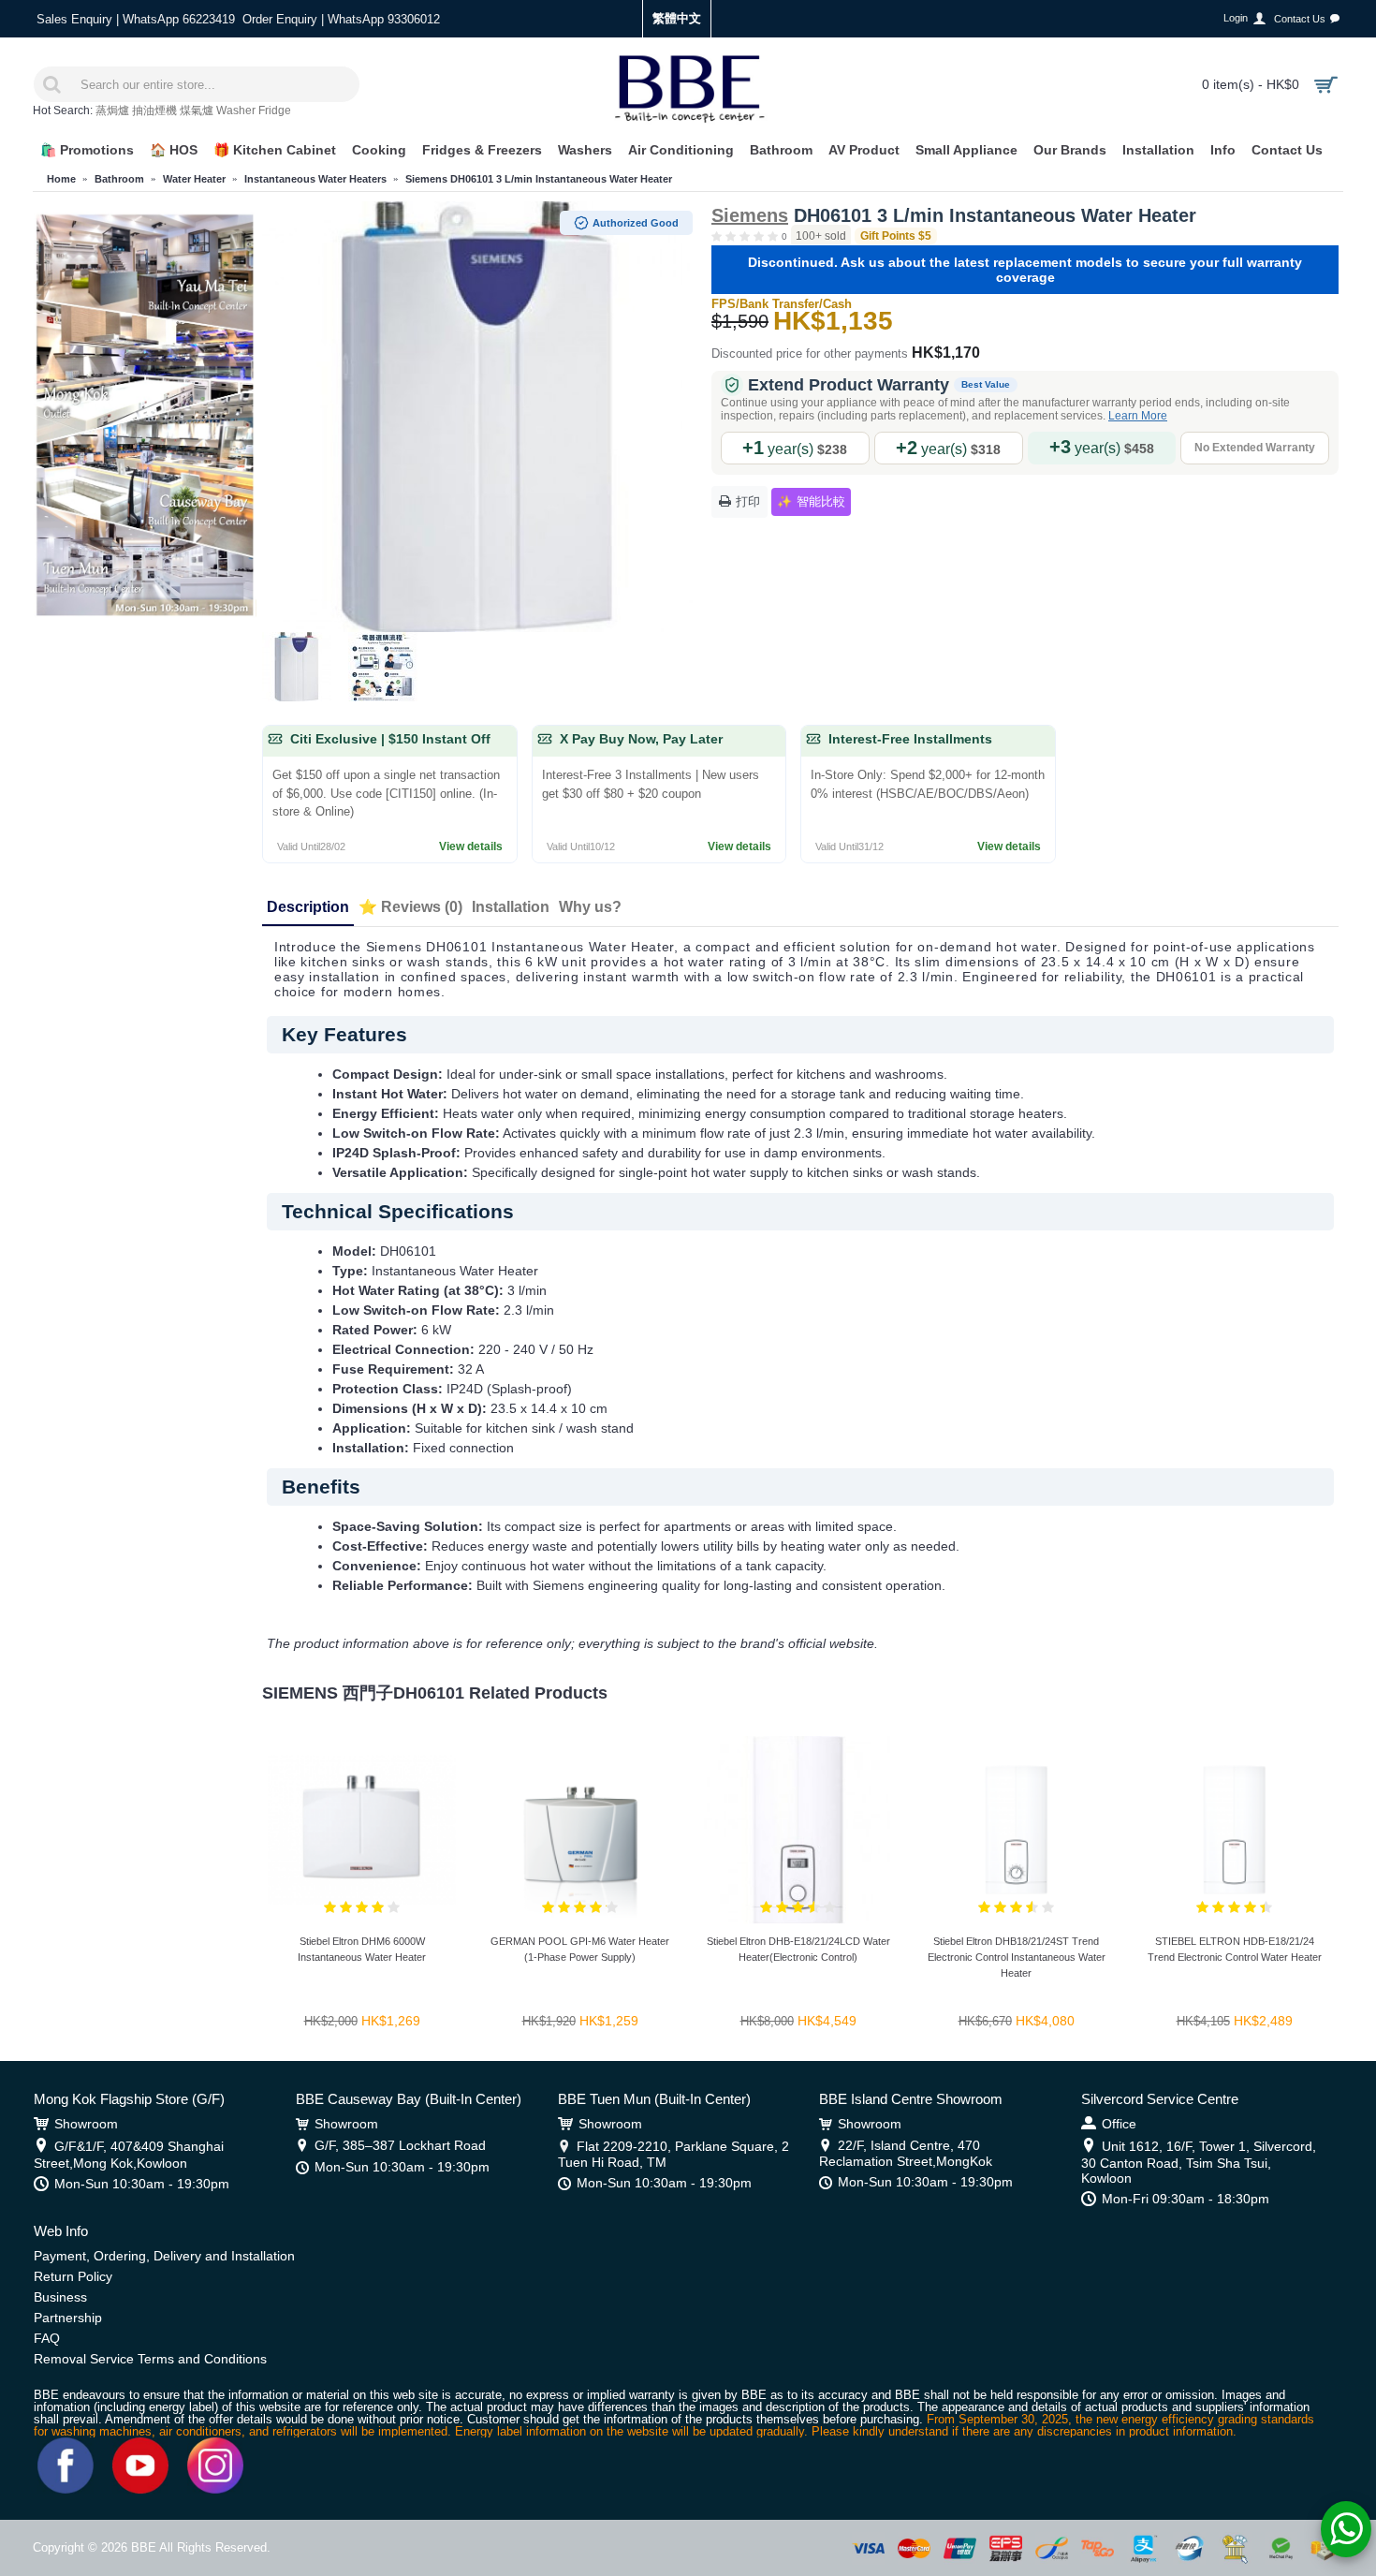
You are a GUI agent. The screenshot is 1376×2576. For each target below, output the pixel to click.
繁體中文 (677, 18)
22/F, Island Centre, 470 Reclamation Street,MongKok (906, 2153)
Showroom (86, 2124)
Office (1119, 2124)
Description (308, 907)
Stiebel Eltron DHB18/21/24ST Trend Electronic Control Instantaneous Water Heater (1017, 1957)
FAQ (47, 2338)
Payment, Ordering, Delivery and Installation (164, 2256)
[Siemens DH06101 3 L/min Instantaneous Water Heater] (477, 417)
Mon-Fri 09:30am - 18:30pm (1186, 2199)
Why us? (590, 907)
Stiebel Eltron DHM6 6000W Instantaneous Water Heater (362, 1949)
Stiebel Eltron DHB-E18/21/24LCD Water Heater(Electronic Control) (798, 1949)
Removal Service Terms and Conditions (150, 2359)
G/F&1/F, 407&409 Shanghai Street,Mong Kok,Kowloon (129, 2155)
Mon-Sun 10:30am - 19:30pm (142, 2184)
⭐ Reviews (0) (410, 907)
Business (60, 2297)
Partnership (68, 2318)
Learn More (1138, 416)
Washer (236, 110)
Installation (511, 907)
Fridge (275, 110)
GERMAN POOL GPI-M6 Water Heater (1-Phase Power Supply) (580, 1949)
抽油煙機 (154, 110)
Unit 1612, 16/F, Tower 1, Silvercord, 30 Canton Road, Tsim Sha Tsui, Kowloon (1199, 2162)
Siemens (750, 215)
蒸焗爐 (112, 110)
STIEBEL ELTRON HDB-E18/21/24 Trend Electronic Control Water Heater (1235, 1949)
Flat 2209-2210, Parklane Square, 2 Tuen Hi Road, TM (673, 2154)
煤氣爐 (197, 110)
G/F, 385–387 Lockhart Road (400, 2145)
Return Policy (73, 2276)
